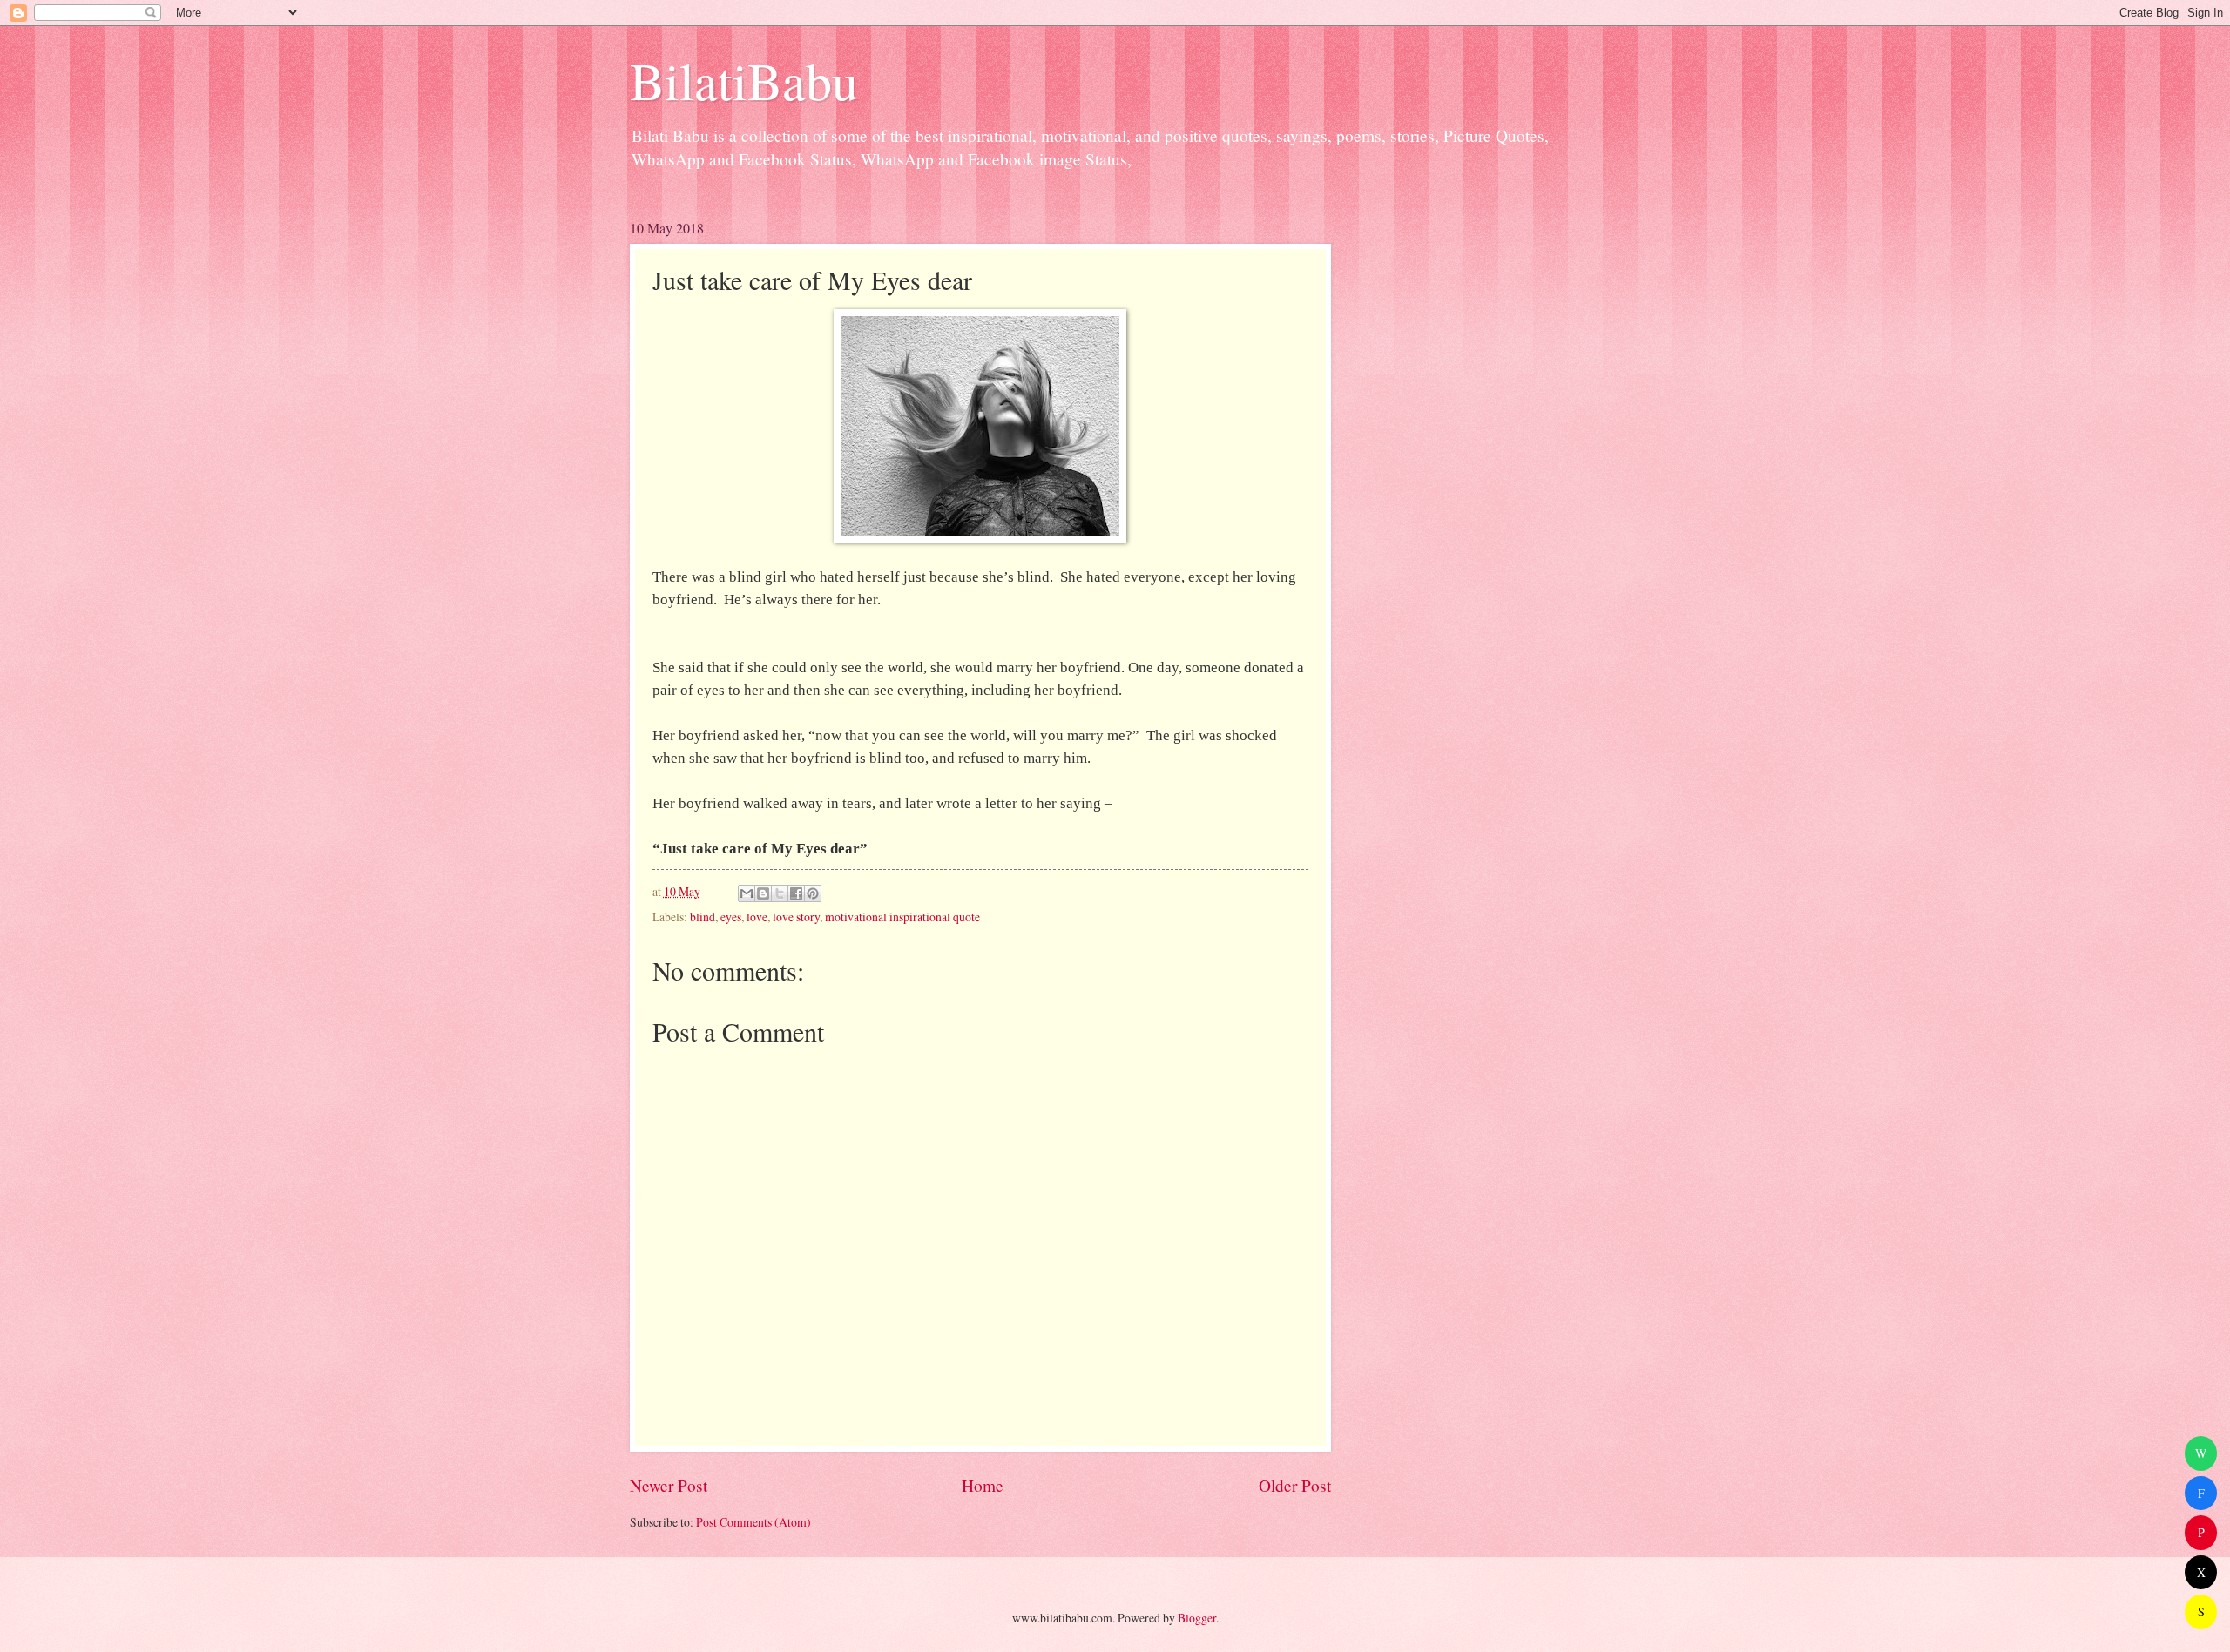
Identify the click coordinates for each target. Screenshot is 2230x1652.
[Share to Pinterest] (813, 893)
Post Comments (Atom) (753, 1522)
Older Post (1295, 1485)
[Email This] (747, 893)
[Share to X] (780, 893)
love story (796, 917)
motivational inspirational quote (902, 917)
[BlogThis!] (763, 893)
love (757, 917)
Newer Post (669, 1485)
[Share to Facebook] (796, 893)
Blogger (1197, 1618)
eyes (731, 917)
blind (703, 917)
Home (983, 1485)
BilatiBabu (744, 80)
